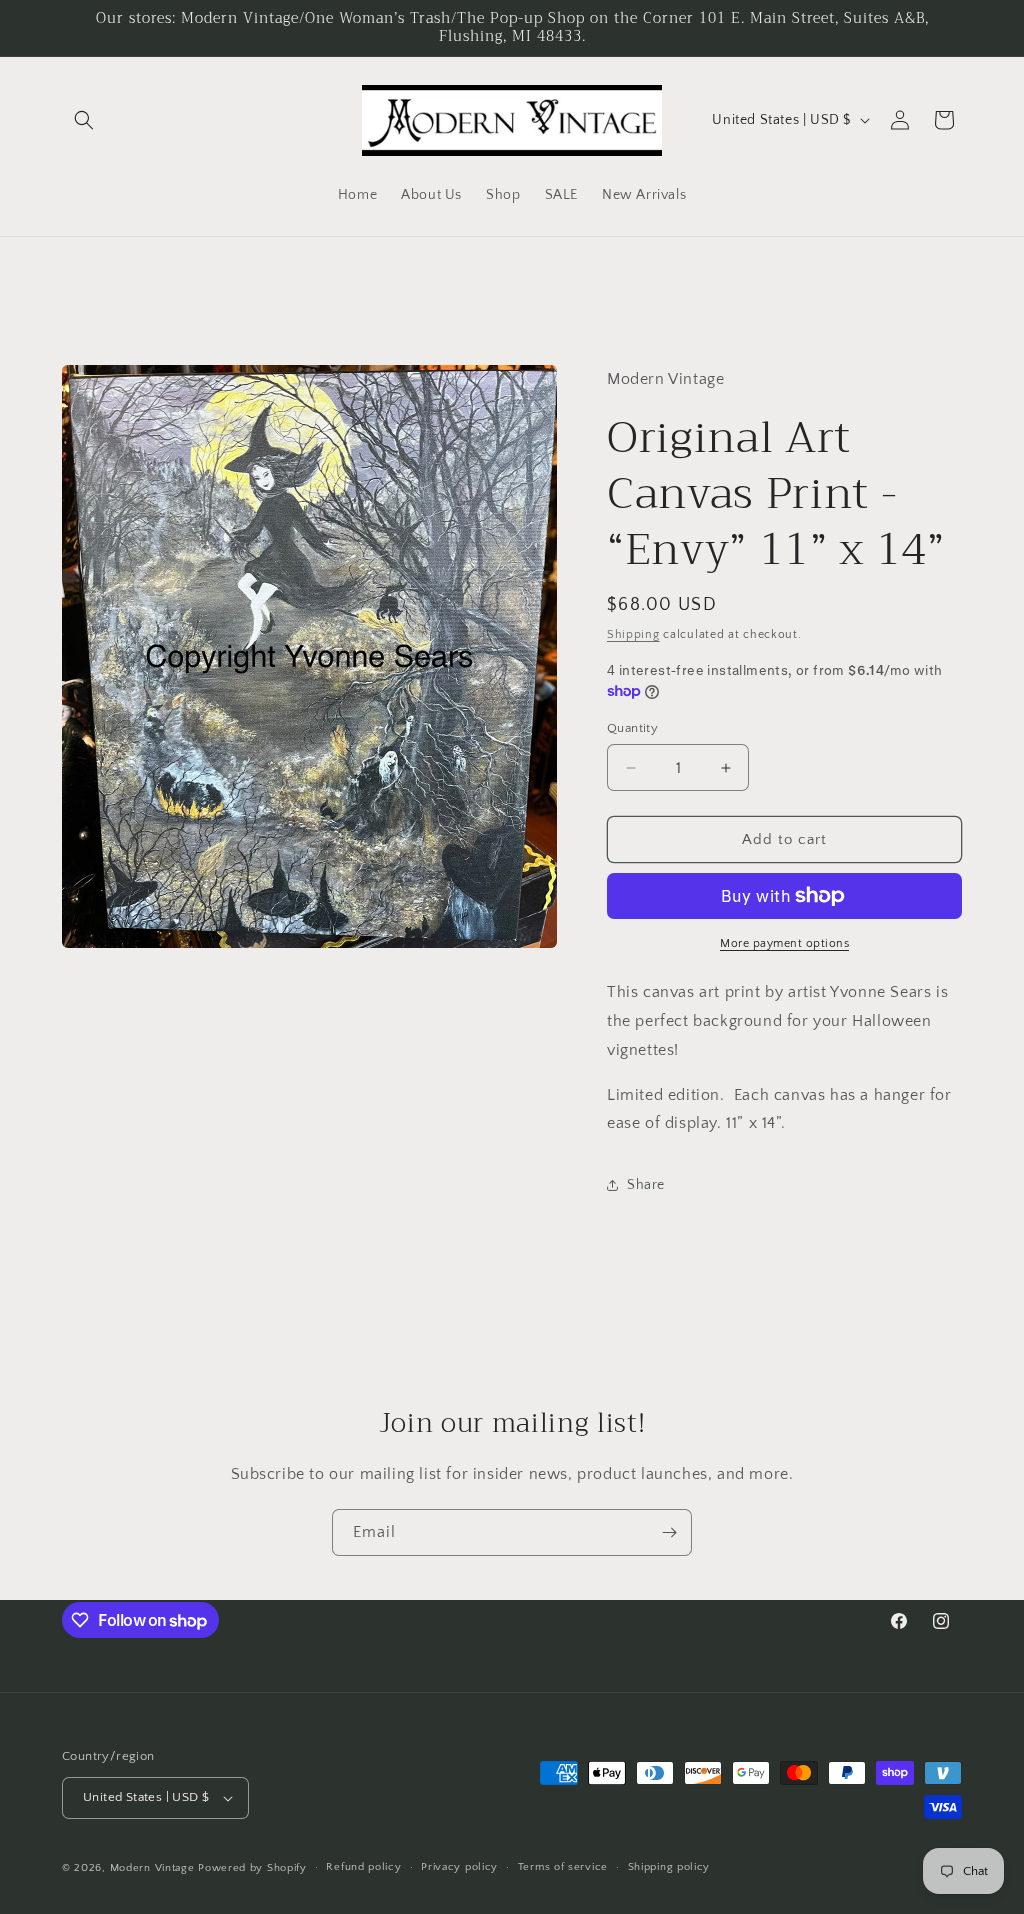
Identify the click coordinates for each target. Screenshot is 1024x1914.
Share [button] (646, 1185)
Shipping (633, 634)
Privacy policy (459, 1867)
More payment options (784, 943)
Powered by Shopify (252, 1868)
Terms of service (563, 1867)
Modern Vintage (152, 1868)
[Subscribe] (669, 1532)
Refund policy (363, 1867)
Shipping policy (669, 1867)
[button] (84, 120)
